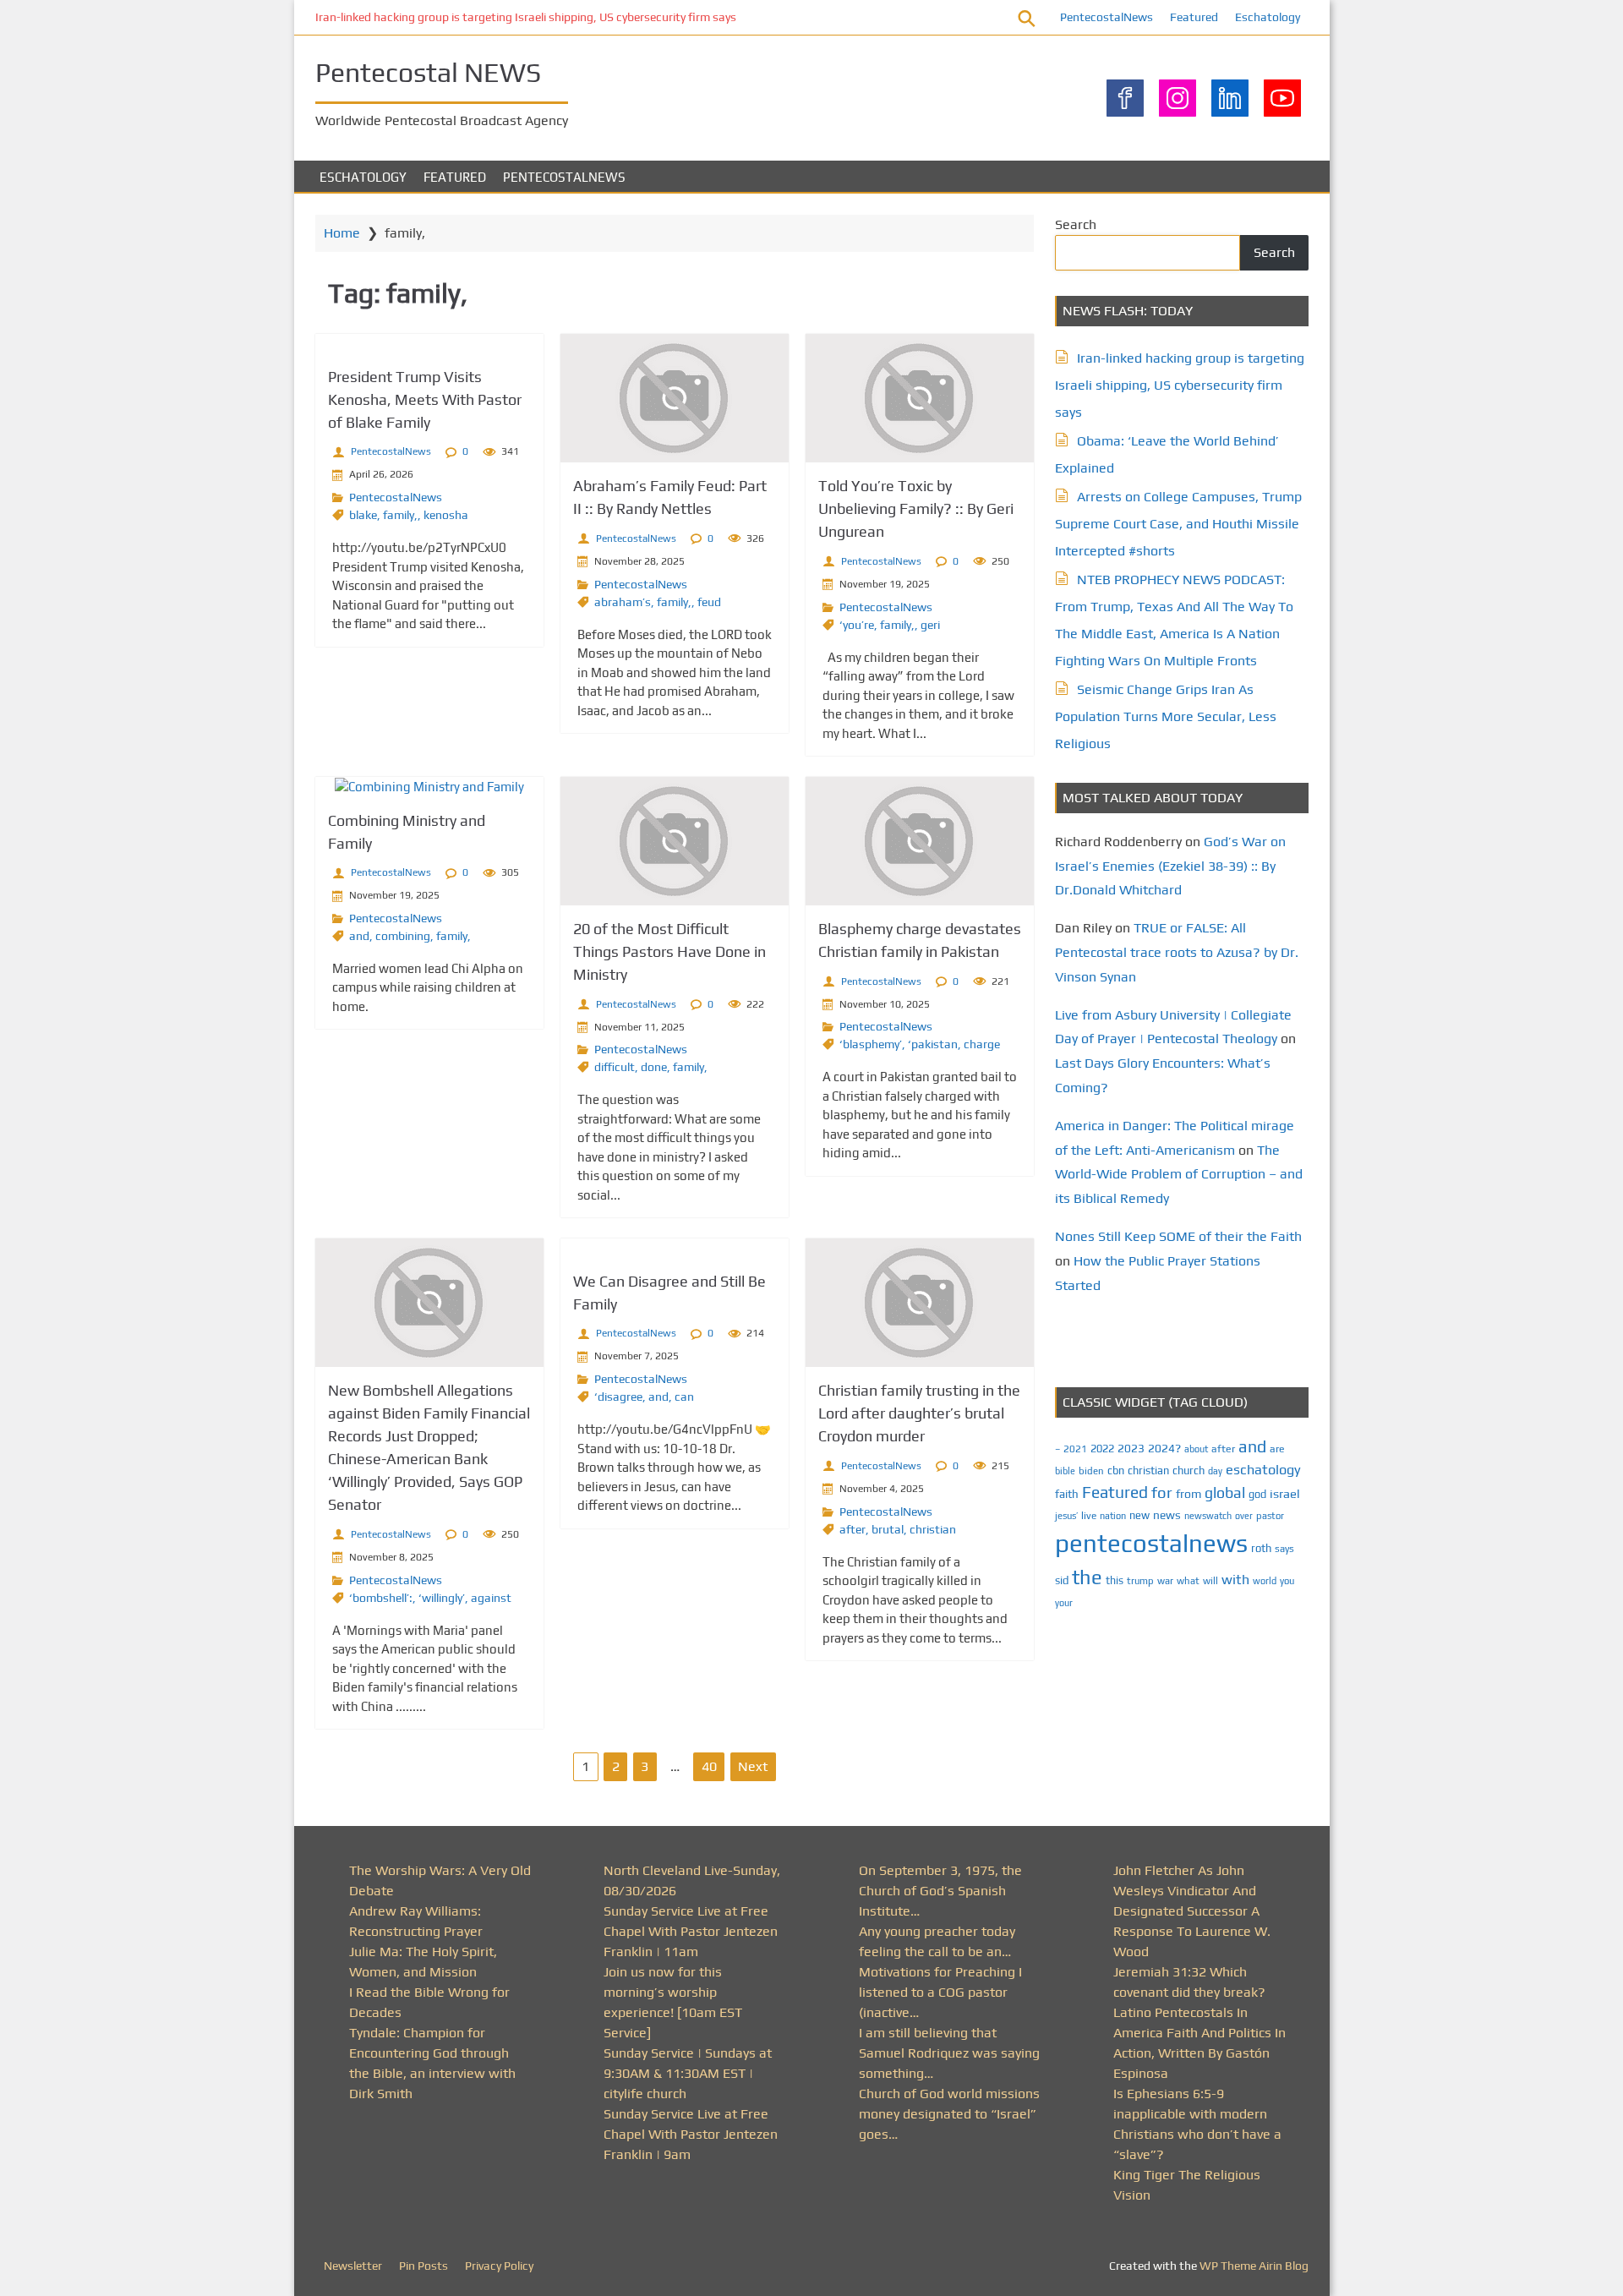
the (1087, 1577)
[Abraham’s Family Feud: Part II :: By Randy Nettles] (675, 398)
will (1210, 1581)
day (1215, 1471)
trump (1140, 1580)
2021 (1075, 1449)
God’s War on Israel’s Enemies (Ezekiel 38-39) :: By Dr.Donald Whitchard (1170, 866)
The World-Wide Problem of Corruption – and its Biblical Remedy (1179, 1175)
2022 (1102, 1449)
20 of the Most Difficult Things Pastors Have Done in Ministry (669, 951)
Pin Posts (424, 2266)
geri (930, 625)
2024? (1164, 1448)
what (1188, 1581)
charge (982, 1044)
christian (933, 1529)
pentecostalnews (1151, 1543)
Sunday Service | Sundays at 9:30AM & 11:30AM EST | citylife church (688, 2073)
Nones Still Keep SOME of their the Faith (1178, 1236)
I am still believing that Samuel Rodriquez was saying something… (949, 2053)
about (1196, 1449)
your (1064, 1603)
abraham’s (623, 602)
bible (1065, 1471)
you (1287, 1580)
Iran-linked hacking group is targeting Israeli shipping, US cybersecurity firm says (526, 17)
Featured (1194, 17)
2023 (1131, 1448)
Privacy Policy (499, 2266)
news (1167, 1515)
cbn (1116, 1471)
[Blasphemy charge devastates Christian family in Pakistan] (920, 841)
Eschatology (1268, 17)
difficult (615, 1067)
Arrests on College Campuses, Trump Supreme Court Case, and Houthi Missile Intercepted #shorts (1178, 524)
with (1235, 1580)
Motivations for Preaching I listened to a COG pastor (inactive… (940, 1992)
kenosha (446, 515)
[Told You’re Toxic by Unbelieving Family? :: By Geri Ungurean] (920, 398)
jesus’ (1066, 1515)
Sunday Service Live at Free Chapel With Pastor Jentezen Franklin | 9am (691, 2134)
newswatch (1208, 1516)
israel (1285, 1493)
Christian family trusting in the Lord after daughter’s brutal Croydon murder (919, 1413)
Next (753, 1766)
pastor (1270, 1515)
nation (1113, 1516)
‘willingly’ (442, 1598)
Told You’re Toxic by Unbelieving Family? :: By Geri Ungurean (916, 508)
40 (709, 1766)
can (684, 1397)
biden (1091, 1471)
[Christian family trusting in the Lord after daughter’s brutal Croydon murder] (920, 1303)
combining (403, 936)
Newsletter (353, 2266)
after (852, 1529)
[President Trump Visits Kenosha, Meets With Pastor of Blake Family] (429, 344)
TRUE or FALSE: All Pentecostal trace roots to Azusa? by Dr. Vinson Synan (1177, 952)
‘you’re (857, 625)
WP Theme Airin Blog (1254, 2266)
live (1089, 1516)
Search (1076, 224)
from (1189, 1494)
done (654, 1067)
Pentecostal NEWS (428, 72)
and (359, 936)
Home (342, 233)
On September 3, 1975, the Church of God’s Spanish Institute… (940, 1891)
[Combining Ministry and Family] (429, 787)
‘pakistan (933, 1044)
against (491, 1598)
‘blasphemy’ (871, 1044)
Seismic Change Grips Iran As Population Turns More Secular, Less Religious (1166, 716)
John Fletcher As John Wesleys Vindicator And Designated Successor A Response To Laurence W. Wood (1192, 1911)
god (1257, 1494)
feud (709, 602)
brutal (888, 1529)
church (1189, 1471)
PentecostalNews (1107, 17)
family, (400, 515)
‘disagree (618, 1397)
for (1162, 1492)
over (1244, 1516)
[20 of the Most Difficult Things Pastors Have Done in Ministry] (675, 841)
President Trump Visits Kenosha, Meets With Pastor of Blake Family (425, 399)
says (1284, 1549)
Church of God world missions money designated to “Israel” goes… (949, 2114)
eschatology (1263, 1470)
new (1139, 1515)
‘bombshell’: (381, 1598)
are (1277, 1449)
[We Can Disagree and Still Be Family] (675, 1248)
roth (1261, 1548)
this (1115, 1580)
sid (1062, 1580)
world (1265, 1581)
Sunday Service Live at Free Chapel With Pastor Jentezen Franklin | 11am (691, 1931)
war (1165, 1581)
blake (363, 515)
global (1225, 1492)
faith (1067, 1494)
